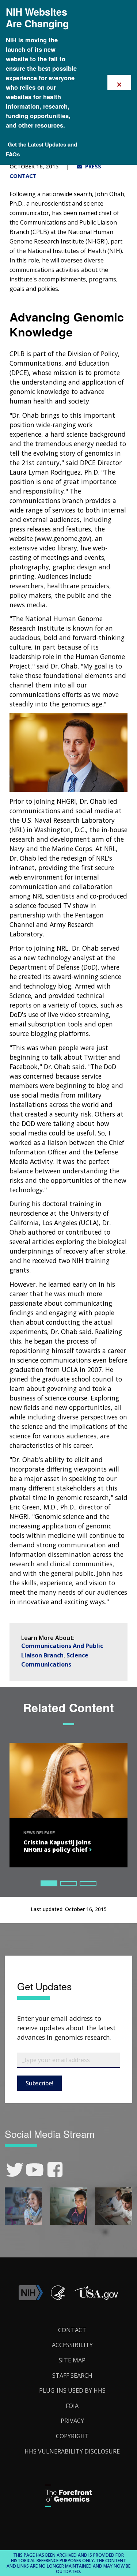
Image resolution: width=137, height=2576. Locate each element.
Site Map (72, 2360)
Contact (72, 2330)
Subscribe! (39, 2083)
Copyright (72, 2436)
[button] (96, 2298)
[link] (15, 2170)
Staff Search (72, 2376)
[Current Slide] (49, 1883)
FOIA (72, 2406)
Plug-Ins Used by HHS (72, 2390)
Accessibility (72, 2345)
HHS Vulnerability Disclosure (72, 2451)
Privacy (72, 2421)
